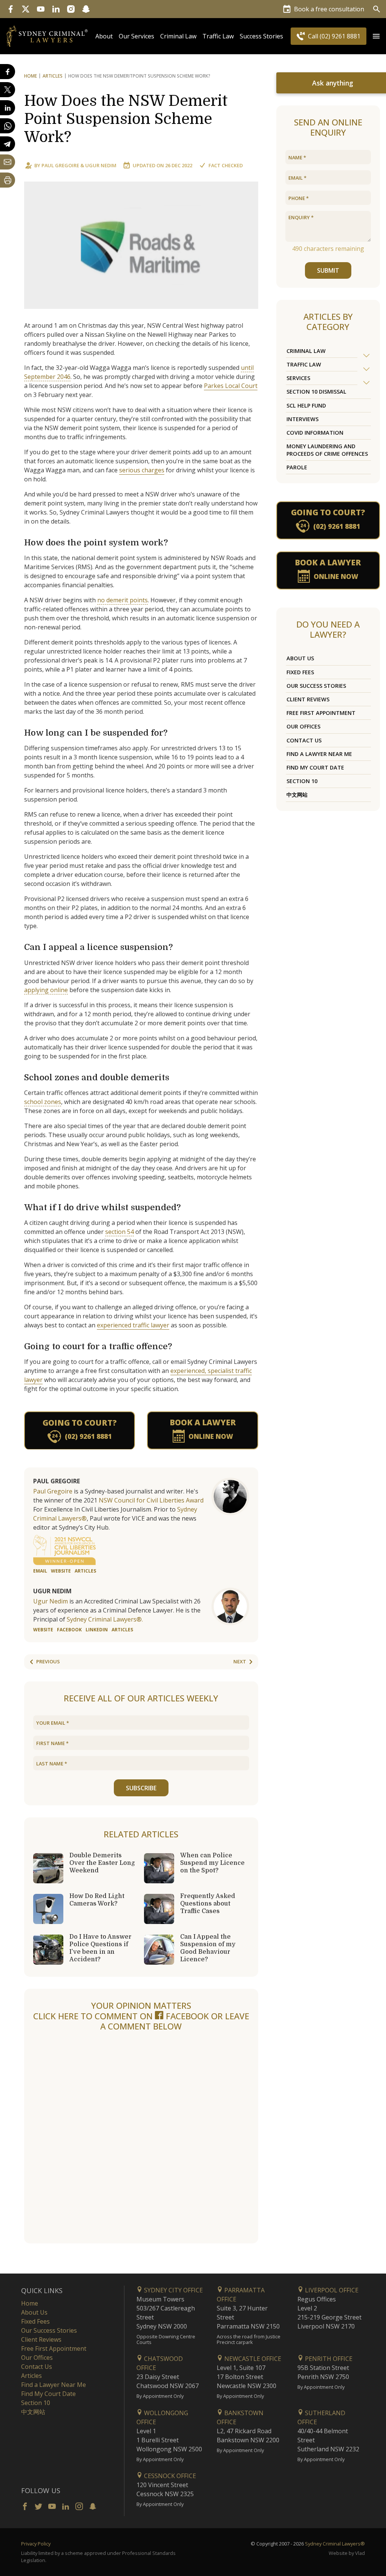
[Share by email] (8, 162)
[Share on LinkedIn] (8, 108)
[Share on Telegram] (8, 144)
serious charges (142, 470)
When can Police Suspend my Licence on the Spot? (212, 1863)
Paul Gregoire (60, 165)
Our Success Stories (316, 686)
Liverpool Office (331, 2290)
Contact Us (304, 740)
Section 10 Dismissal (316, 392)
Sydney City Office (173, 2290)
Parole (297, 467)
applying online (46, 990)
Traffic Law (218, 36)
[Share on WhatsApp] (8, 126)
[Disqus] (141, 2138)
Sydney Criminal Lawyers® (335, 2544)
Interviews (303, 419)
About (104, 36)
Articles (53, 76)
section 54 (119, 1232)
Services (298, 378)
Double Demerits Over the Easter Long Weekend (102, 1863)
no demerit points (123, 600)
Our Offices (303, 726)
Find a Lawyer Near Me (319, 754)
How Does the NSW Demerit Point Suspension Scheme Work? (126, 119)
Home (31, 76)
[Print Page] (8, 180)
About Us (300, 658)
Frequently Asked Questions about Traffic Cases (208, 1904)
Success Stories (261, 36)
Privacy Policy (36, 2544)
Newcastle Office (252, 2359)
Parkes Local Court (231, 386)
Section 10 (302, 781)
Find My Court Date (315, 767)
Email (40, 1571)
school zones (43, 1102)
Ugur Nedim (101, 165)
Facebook (69, 1630)
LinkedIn (97, 1630)
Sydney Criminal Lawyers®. (105, 1619)
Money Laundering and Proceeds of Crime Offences (327, 450)
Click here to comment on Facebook (122, 2016)
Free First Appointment (321, 713)
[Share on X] (8, 90)
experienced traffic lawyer (133, 1325)
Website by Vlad (347, 2553)
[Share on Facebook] (8, 72)
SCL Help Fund (306, 405)
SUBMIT (328, 270)
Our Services (136, 36)
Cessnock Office (169, 2476)
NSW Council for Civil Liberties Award (151, 1500)
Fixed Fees (300, 672)
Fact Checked (226, 165)
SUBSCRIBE (141, 1788)
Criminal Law (178, 36)
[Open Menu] (376, 36)
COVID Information (315, 433)
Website (61, 1571)
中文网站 (297, 795)
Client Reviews (308, 699)
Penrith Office (328, 2359)
